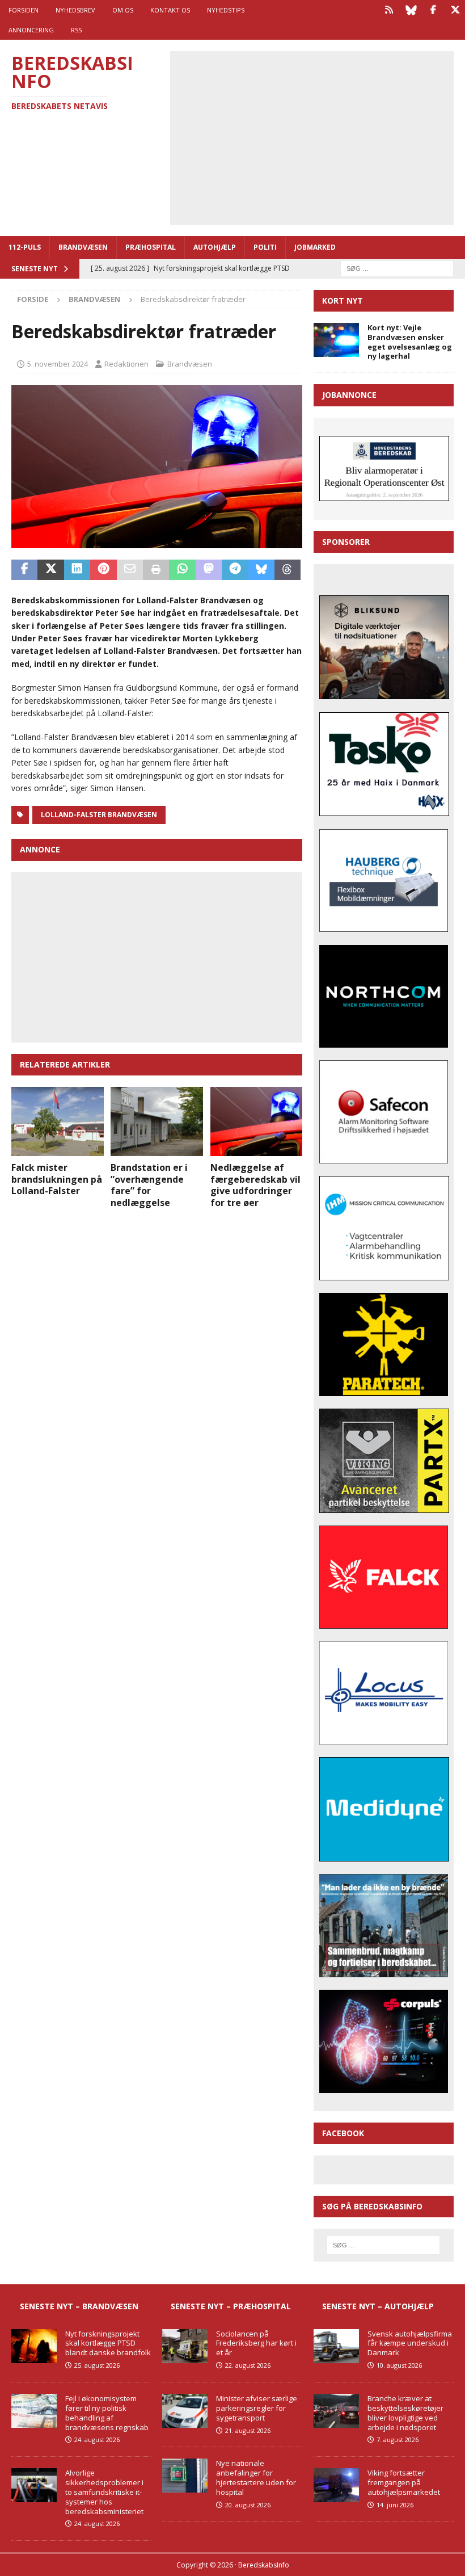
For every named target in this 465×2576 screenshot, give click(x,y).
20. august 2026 (248, 2505)
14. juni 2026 (395, 2505)
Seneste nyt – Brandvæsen (79, 2306)
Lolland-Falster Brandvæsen (99, 815)
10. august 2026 (399, 2365)
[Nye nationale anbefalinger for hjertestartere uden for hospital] (185, 2476)
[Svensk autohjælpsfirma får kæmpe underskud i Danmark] (336, 2346)
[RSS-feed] (389, 10)
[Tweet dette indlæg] (50, 570)
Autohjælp (215, 247)
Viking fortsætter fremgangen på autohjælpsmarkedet (404, 2482)
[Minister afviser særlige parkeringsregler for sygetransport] (185, 2411)
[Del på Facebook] (24, 570)
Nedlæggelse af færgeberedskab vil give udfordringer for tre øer (255, 1185)
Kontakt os (170, 10)
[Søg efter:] (397, 268)
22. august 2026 (248, 2365)
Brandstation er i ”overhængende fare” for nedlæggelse (149, 1185)
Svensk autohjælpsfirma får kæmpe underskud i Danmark (410, 2343)
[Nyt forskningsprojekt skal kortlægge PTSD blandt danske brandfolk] (34, 2346)
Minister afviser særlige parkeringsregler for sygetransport (257, 2408)
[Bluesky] (411, 10)
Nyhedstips (226, 10)
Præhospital (151, 247)
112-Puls (25, 247)
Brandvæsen (83, 247)
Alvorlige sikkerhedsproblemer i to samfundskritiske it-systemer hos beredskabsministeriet (104, 2492)
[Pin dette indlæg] (103, 570)
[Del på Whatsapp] (182, 570)
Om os (123, 10)
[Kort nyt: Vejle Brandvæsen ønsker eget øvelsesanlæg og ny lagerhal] (336, 340)
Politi (265, 247)
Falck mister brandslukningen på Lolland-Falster (57, 1179)
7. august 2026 (398, 2440)
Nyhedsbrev (75, 10)
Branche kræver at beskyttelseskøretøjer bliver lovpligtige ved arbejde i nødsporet (405, 2413)
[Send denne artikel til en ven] (130, 570)
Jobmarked (315, 247)
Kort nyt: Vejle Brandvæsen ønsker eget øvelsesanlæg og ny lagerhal (410, 342)
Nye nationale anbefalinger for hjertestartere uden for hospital (256, 2478)
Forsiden (24, 10)
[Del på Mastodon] (209, 570)
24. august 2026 (97, 2440)
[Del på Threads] (288, 570)
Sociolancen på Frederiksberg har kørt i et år (256, 2343)
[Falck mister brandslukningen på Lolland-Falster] (58, 1121)
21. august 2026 (248, 2430)
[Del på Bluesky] (261, 570)
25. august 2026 (97, 2365)
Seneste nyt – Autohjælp (378, 2306)
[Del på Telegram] (235, 570)
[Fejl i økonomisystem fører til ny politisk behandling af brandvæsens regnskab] (34, 2411)
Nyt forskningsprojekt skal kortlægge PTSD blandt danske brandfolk (108, 2343)
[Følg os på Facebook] (433, 10)
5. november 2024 (58, 364)
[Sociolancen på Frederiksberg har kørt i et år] (185, 2346)
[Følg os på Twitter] (455, 10)
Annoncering (31, 30)
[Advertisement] (320, 136)
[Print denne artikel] (156, 570)
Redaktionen (126, 364)
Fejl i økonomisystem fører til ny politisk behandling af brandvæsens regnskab (107, 2413)
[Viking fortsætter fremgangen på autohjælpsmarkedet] (336, 2485)
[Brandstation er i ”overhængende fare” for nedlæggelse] (157, 1121)
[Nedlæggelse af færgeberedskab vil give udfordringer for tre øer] (257, 1121)
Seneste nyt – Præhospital (231, 2306)
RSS (76, 30)
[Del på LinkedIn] (77, 570)
